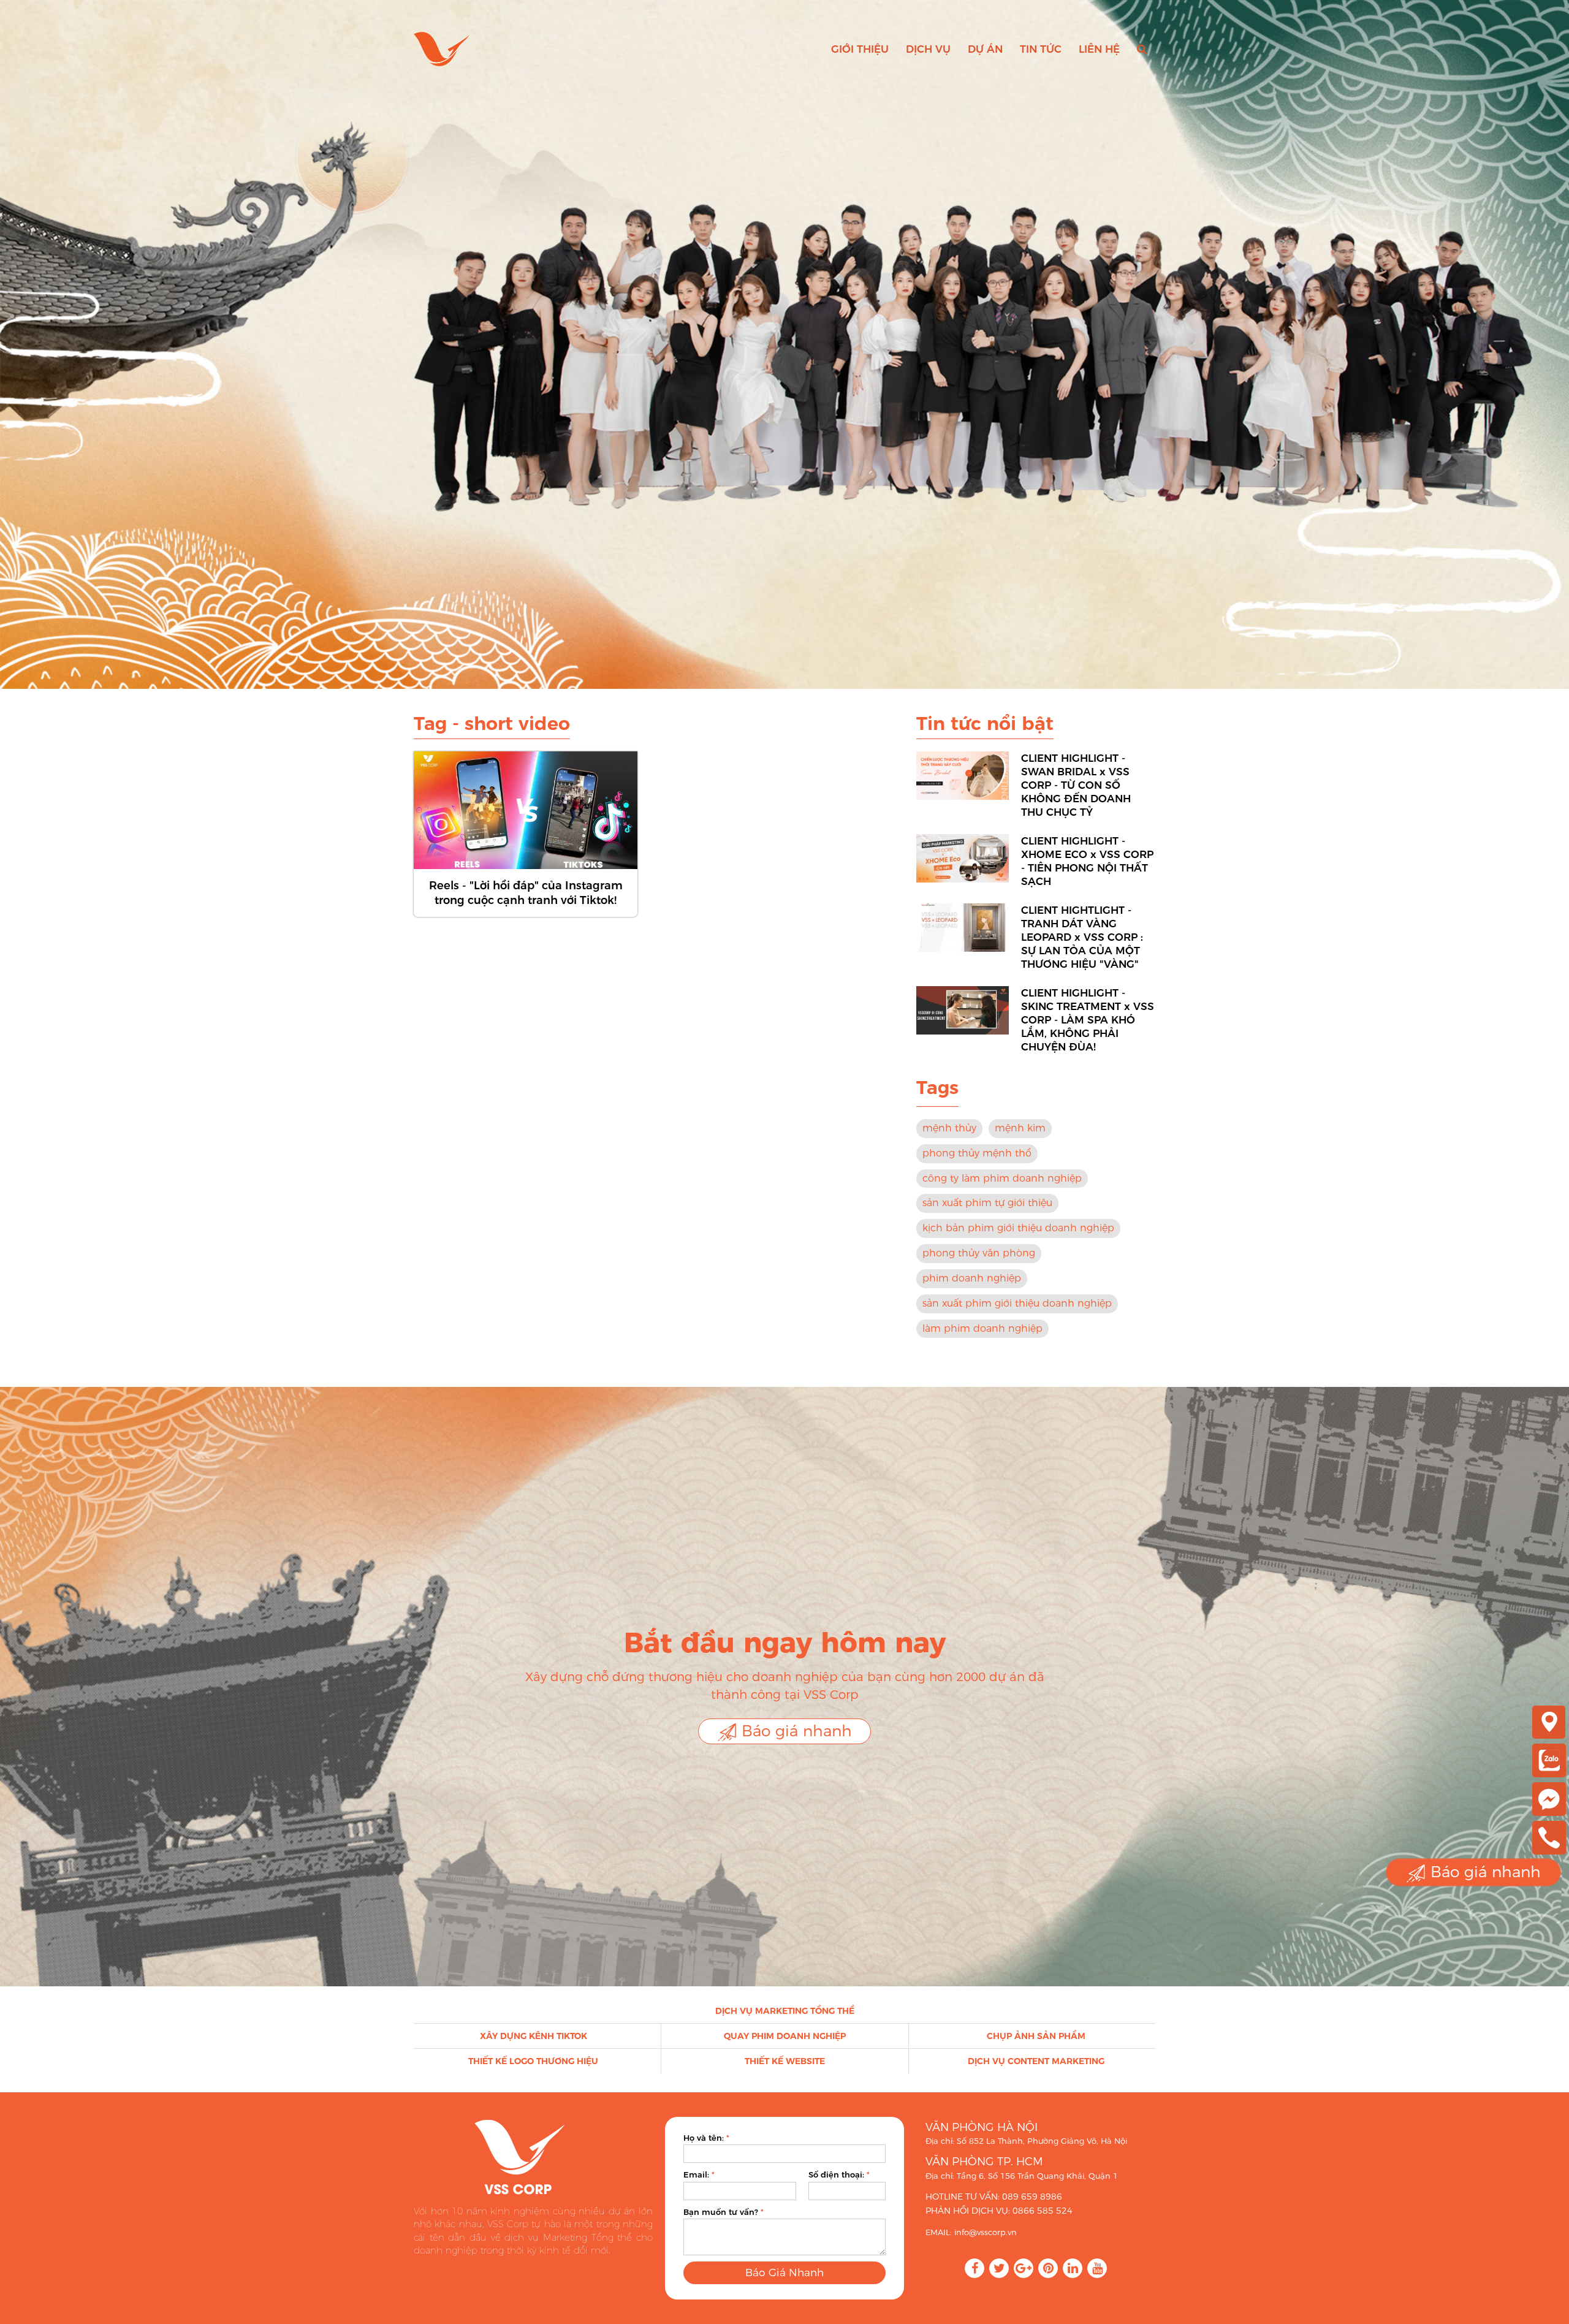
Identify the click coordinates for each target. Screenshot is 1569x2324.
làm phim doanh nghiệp (982, 1328)
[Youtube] (1097, 2268)
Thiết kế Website (785, 2061)
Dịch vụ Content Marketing (1036, 2061)
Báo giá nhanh (794, 1731)
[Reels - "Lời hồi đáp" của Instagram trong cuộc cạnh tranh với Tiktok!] (526, 810)
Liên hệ (1099, 49)
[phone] (1549, 1837)
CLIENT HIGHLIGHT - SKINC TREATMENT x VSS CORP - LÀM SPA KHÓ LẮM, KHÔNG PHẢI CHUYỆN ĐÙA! (1088, 1020)
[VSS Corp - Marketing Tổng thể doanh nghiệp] (442, 49)
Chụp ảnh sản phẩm (1036, 2036)
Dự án (985, 49)
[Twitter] (999, 2268)
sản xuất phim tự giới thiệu (987, 1203)
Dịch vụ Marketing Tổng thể (785, 2011)
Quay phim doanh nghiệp (785, 2036)
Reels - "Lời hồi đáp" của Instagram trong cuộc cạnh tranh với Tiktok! (526, 893)
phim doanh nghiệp (972, 1278)
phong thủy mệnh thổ (977, 1153)
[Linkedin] (1073, 2268)
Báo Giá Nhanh (784, 2273)
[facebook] (1549, 1798)
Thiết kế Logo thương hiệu (533, 2061)
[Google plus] (1024, 2268)
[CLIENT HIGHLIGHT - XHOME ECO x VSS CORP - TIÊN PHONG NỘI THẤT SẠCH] (963, 858)
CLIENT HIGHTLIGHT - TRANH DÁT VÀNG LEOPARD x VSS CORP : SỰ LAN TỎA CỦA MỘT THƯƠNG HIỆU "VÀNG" (1082, 937)
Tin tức (1041, 49)
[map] (1549, 1721)
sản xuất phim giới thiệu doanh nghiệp (1017, 1303)
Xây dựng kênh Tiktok (534, 2036)
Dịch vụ (928, 49)
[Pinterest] (1048, 2268)
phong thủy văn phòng (979, 1253)
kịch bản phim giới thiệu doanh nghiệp (1018, 1228)
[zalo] (1549, 1760)
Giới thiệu (860, 49)
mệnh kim (1020, 1128)
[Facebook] (974, 2268)
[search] (1142, 49)
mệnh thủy (949, 1128)
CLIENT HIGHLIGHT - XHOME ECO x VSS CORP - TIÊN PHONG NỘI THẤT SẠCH (1087, 861)
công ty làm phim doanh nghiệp (1002, 1178)
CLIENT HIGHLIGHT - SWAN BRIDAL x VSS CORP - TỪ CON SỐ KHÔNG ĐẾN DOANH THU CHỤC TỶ (1076, 785)
